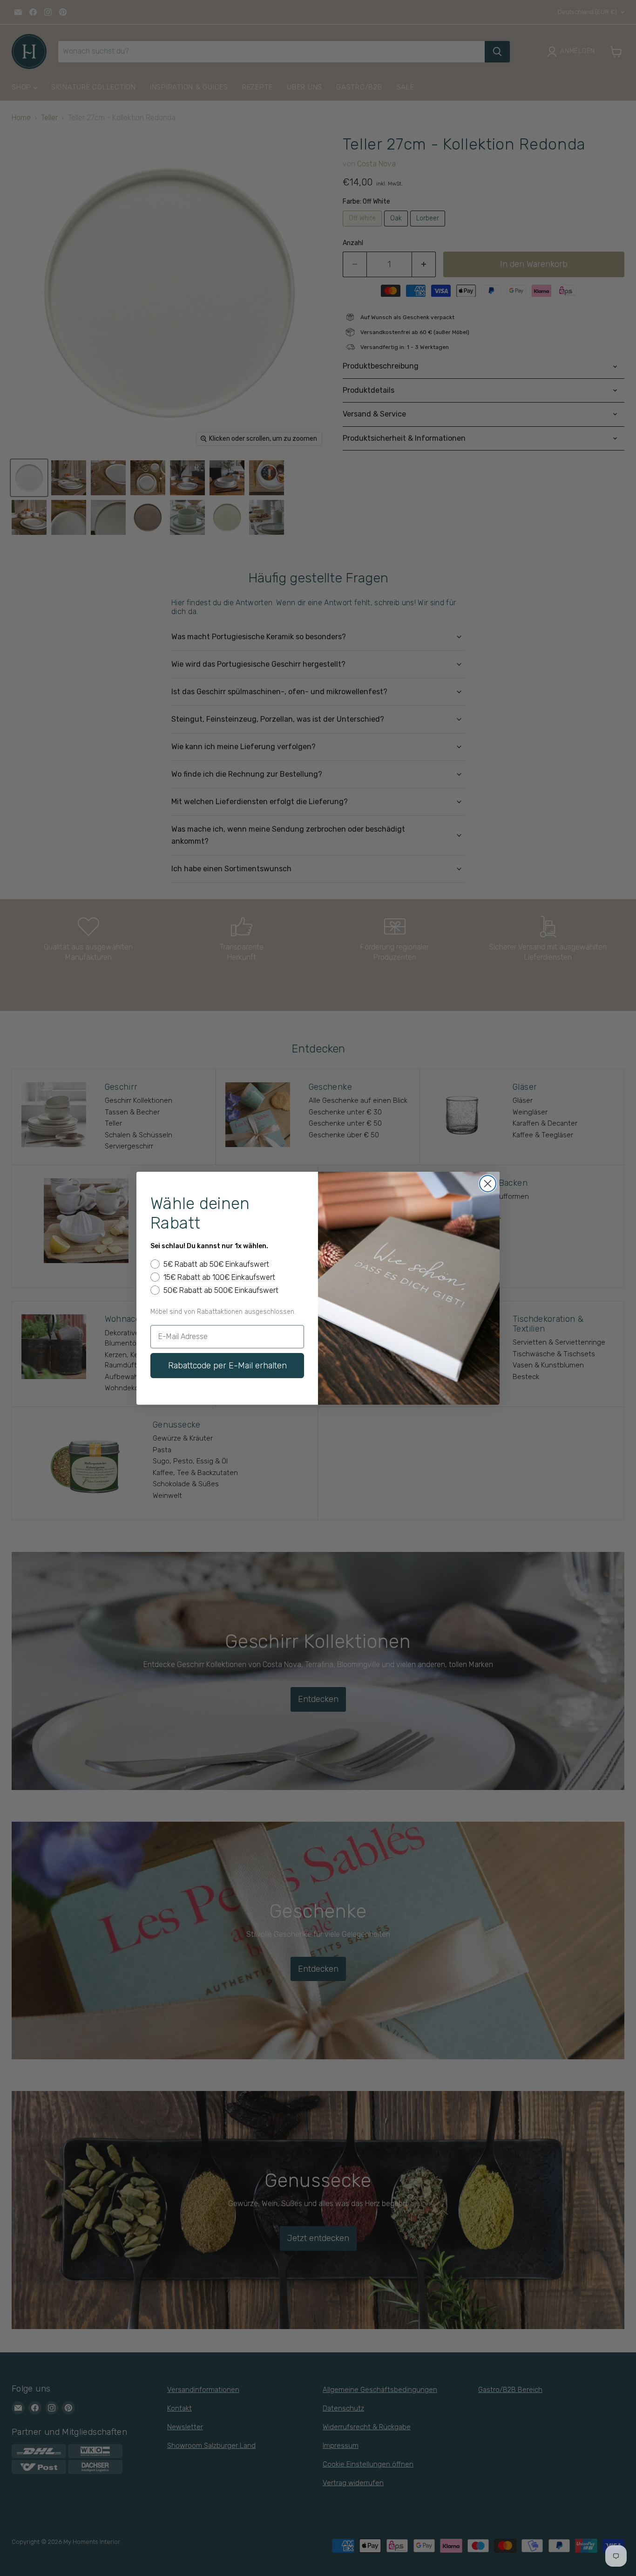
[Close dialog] (488, 1184)
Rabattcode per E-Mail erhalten (227, 1366)
